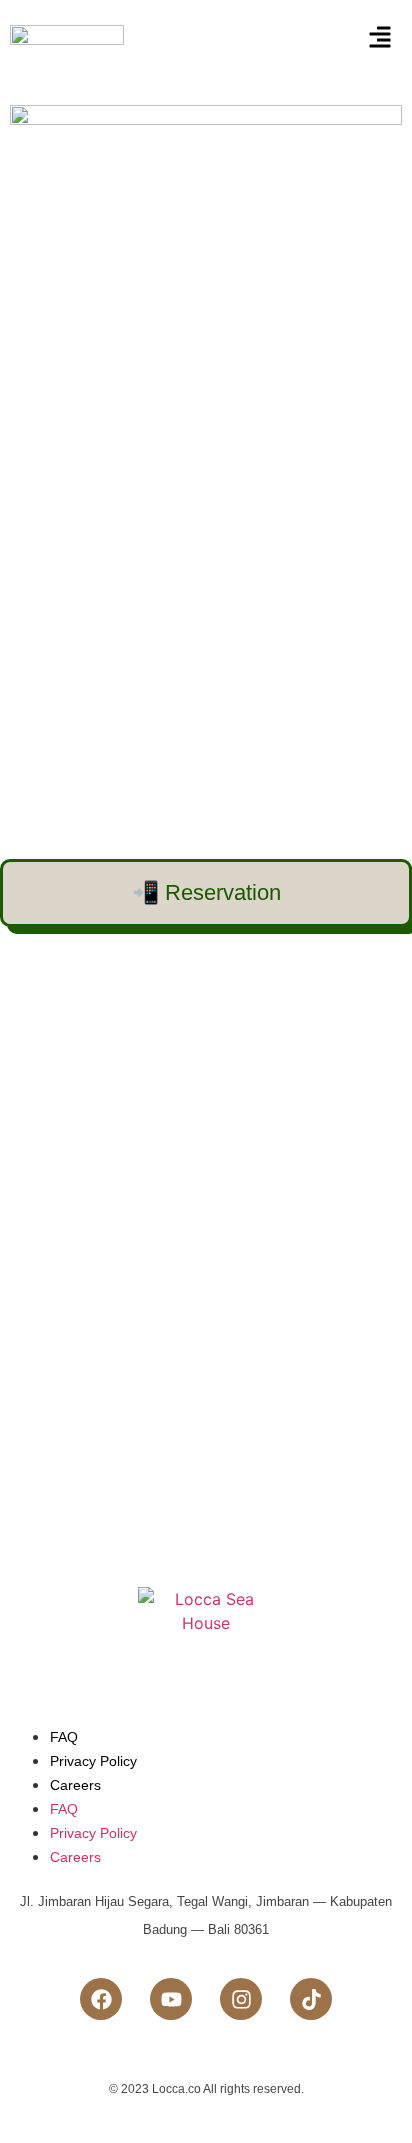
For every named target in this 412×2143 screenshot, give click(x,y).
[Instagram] (241, 1999)
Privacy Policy (93, 1761)
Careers (75, 1785)
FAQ (64, 1737)
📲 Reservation (206, 892)
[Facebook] (101, 1999)
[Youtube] (171, 1999)
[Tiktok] (311, 1999)
